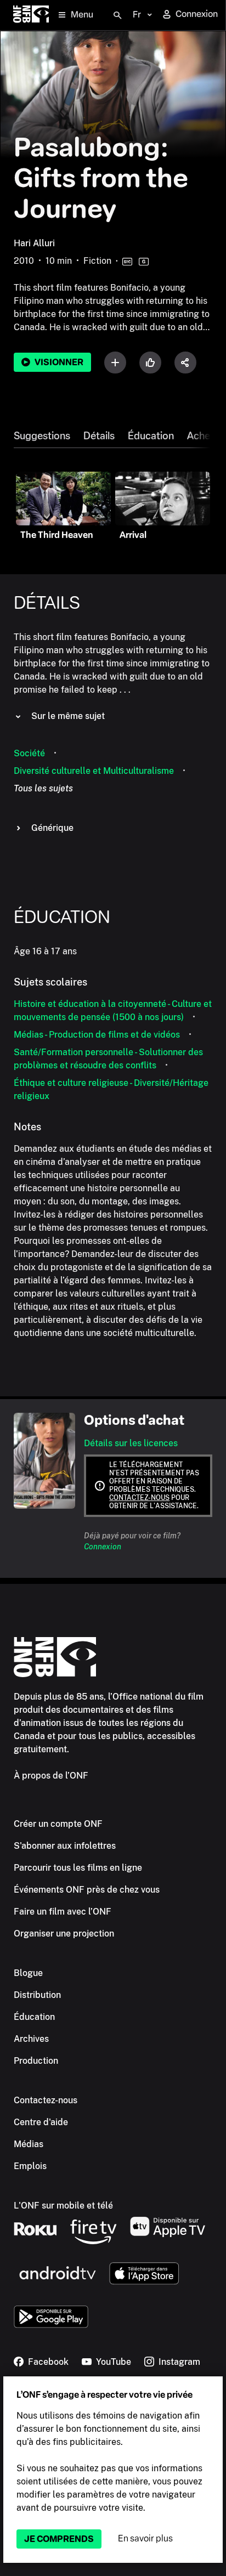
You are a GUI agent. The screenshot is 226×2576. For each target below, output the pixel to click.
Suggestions (42, 436)
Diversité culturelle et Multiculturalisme (94, 771)
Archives (31, 2039)
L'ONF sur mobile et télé (63, 2206)
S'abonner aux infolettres (65, 1846)
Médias (29, 2144)
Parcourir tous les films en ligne (78, 1868)
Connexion (103, 1547)
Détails (99, 436)
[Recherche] (117, 15)
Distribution (37, 1995)
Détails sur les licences (131, 1443)
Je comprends (59, 2539)
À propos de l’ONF (51, 1776)
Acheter (205, 436)
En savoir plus (145, 2538)
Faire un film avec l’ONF (63, 1912)
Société (29, 753)
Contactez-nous (139, 1498)
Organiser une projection (64, 1934)
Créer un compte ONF (58, 1824)
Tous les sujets (43, 788)
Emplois (30, 2166)
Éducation (151, 436)
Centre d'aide (41, 2122)
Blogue (28, 1973)
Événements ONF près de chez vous (87, 1890)
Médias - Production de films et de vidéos (97, 1035)
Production (36, 2061)
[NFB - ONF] (31, 15)
